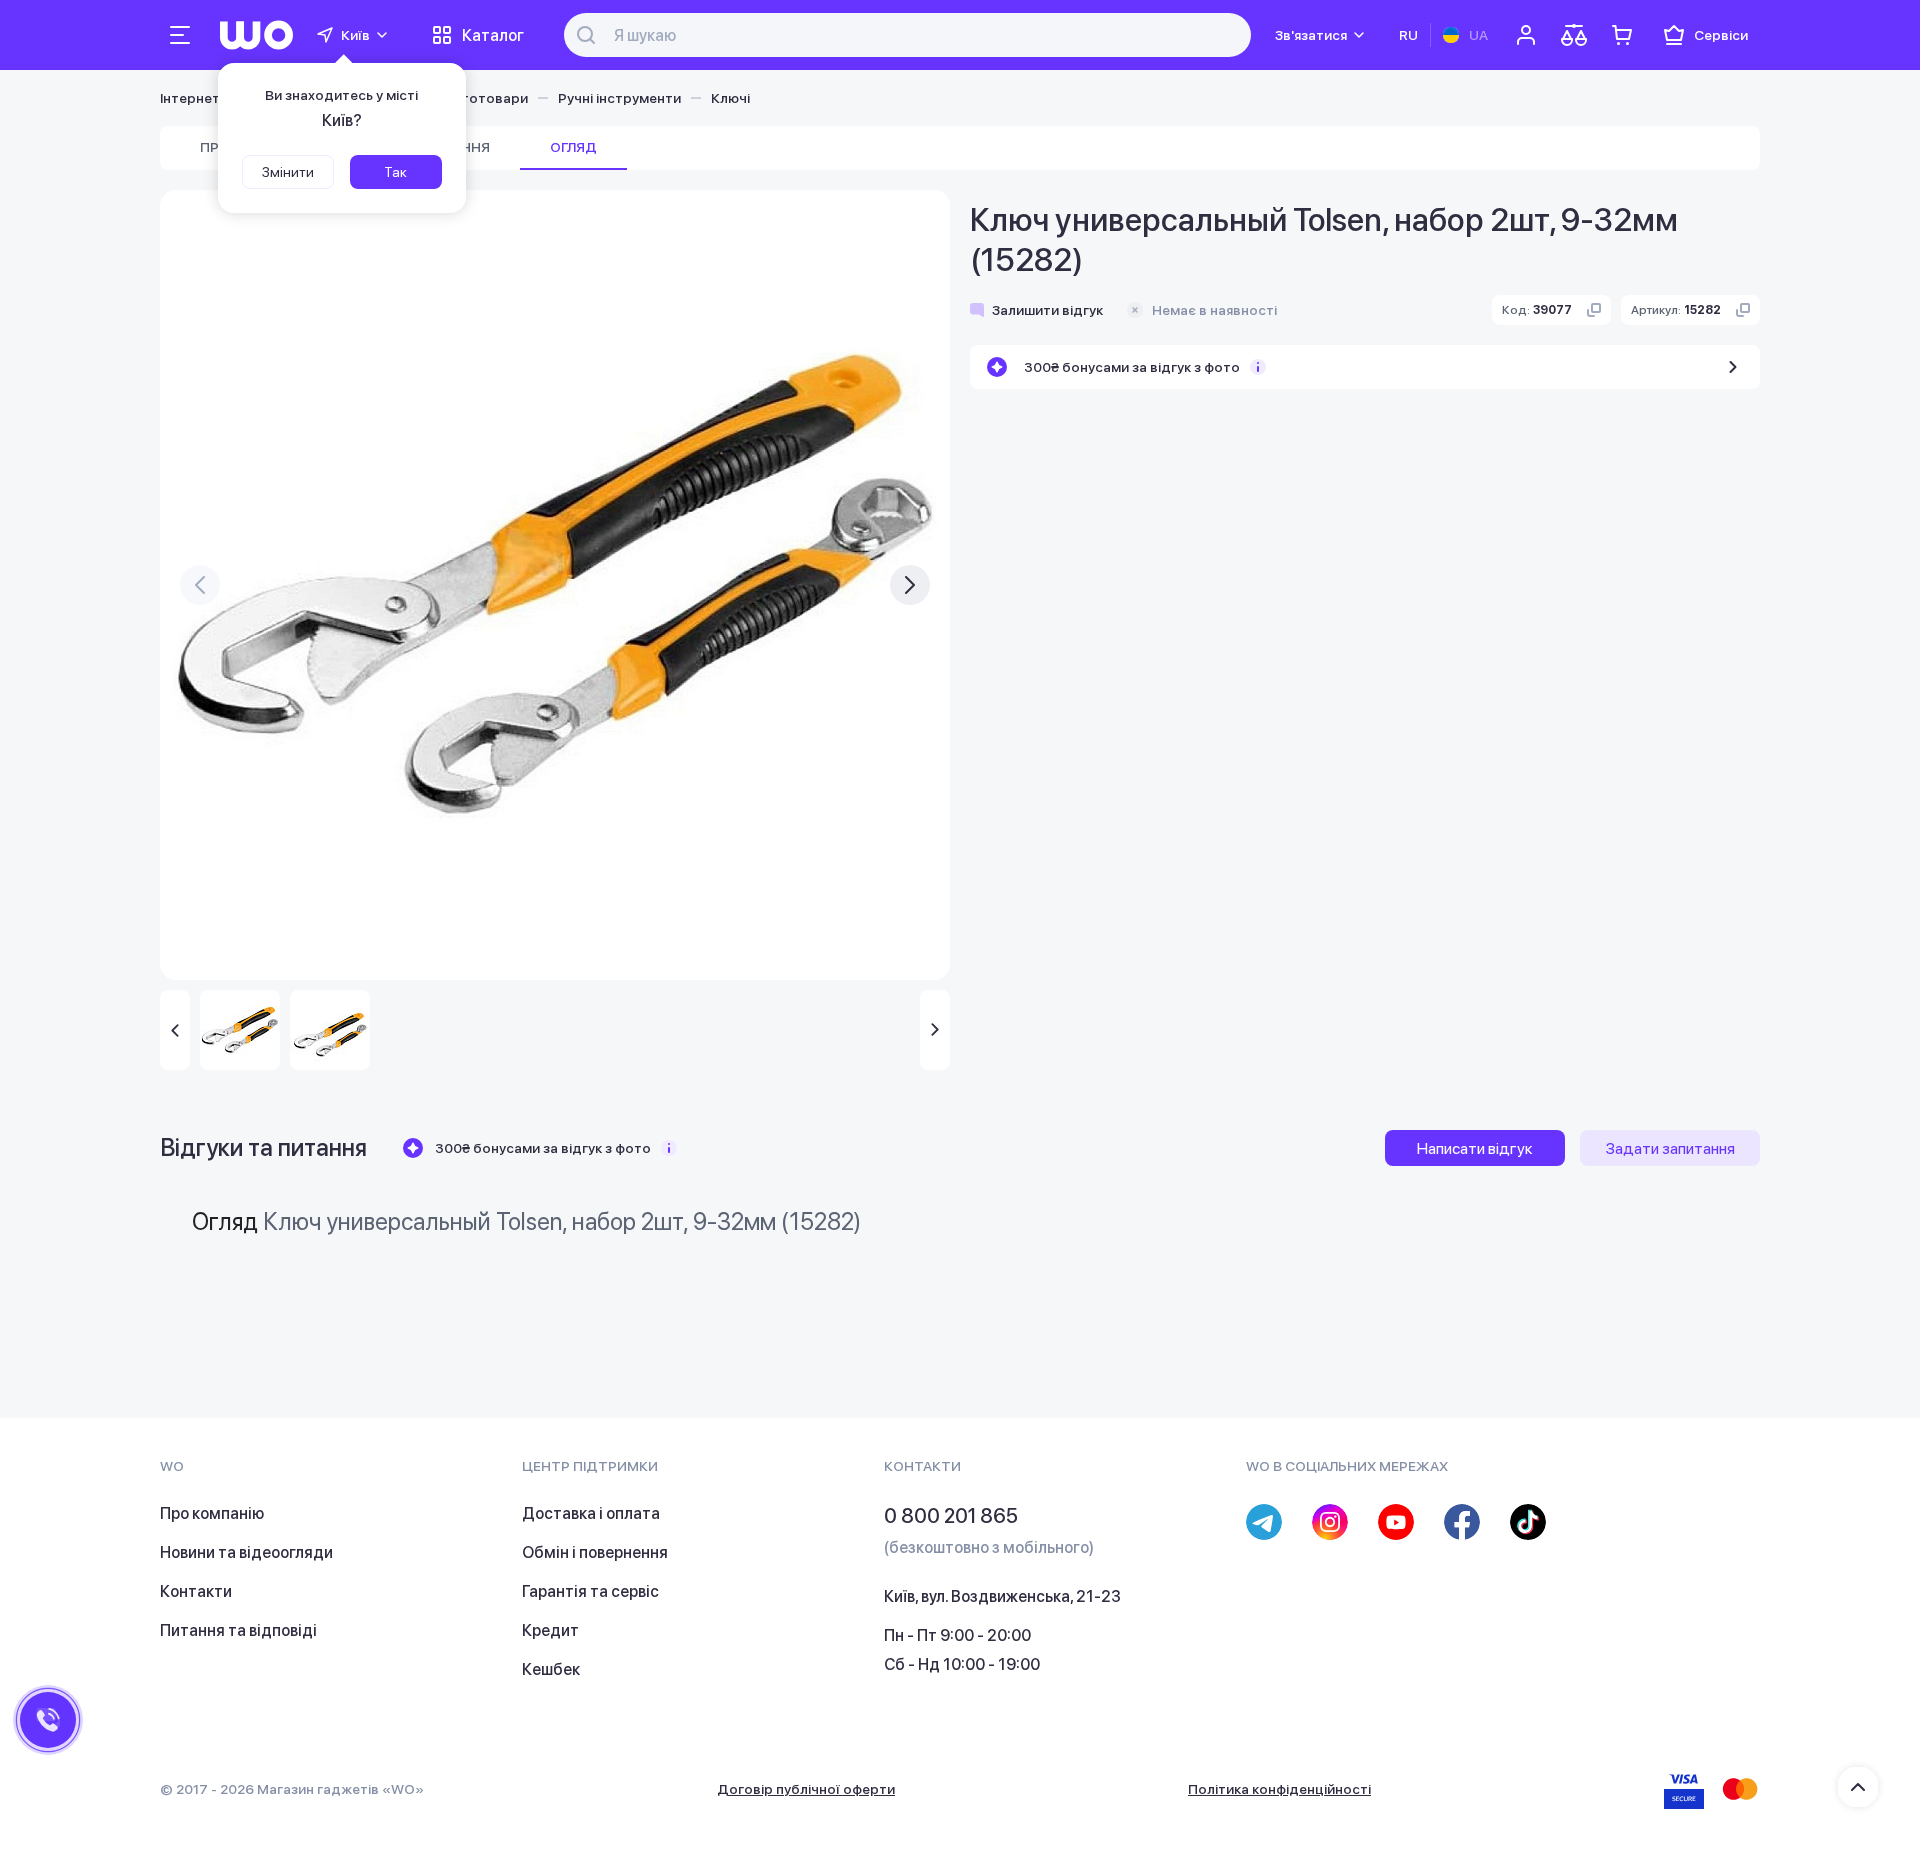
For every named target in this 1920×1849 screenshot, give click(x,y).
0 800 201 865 (951, 1516)
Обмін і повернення (595, 1552)
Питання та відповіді (238, 1630)
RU (1408, 35)
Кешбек (551, 1669)
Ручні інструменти (619, 98)
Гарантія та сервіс (590, 1591)
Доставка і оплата (591, 1513)
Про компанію (212, 1513)
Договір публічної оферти (806, 1789)
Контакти (196, 1591)
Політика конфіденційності (1279, 1789)
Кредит (550, 1630)
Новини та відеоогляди (246, 1552)
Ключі (730, 98)
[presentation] (200, 585)
